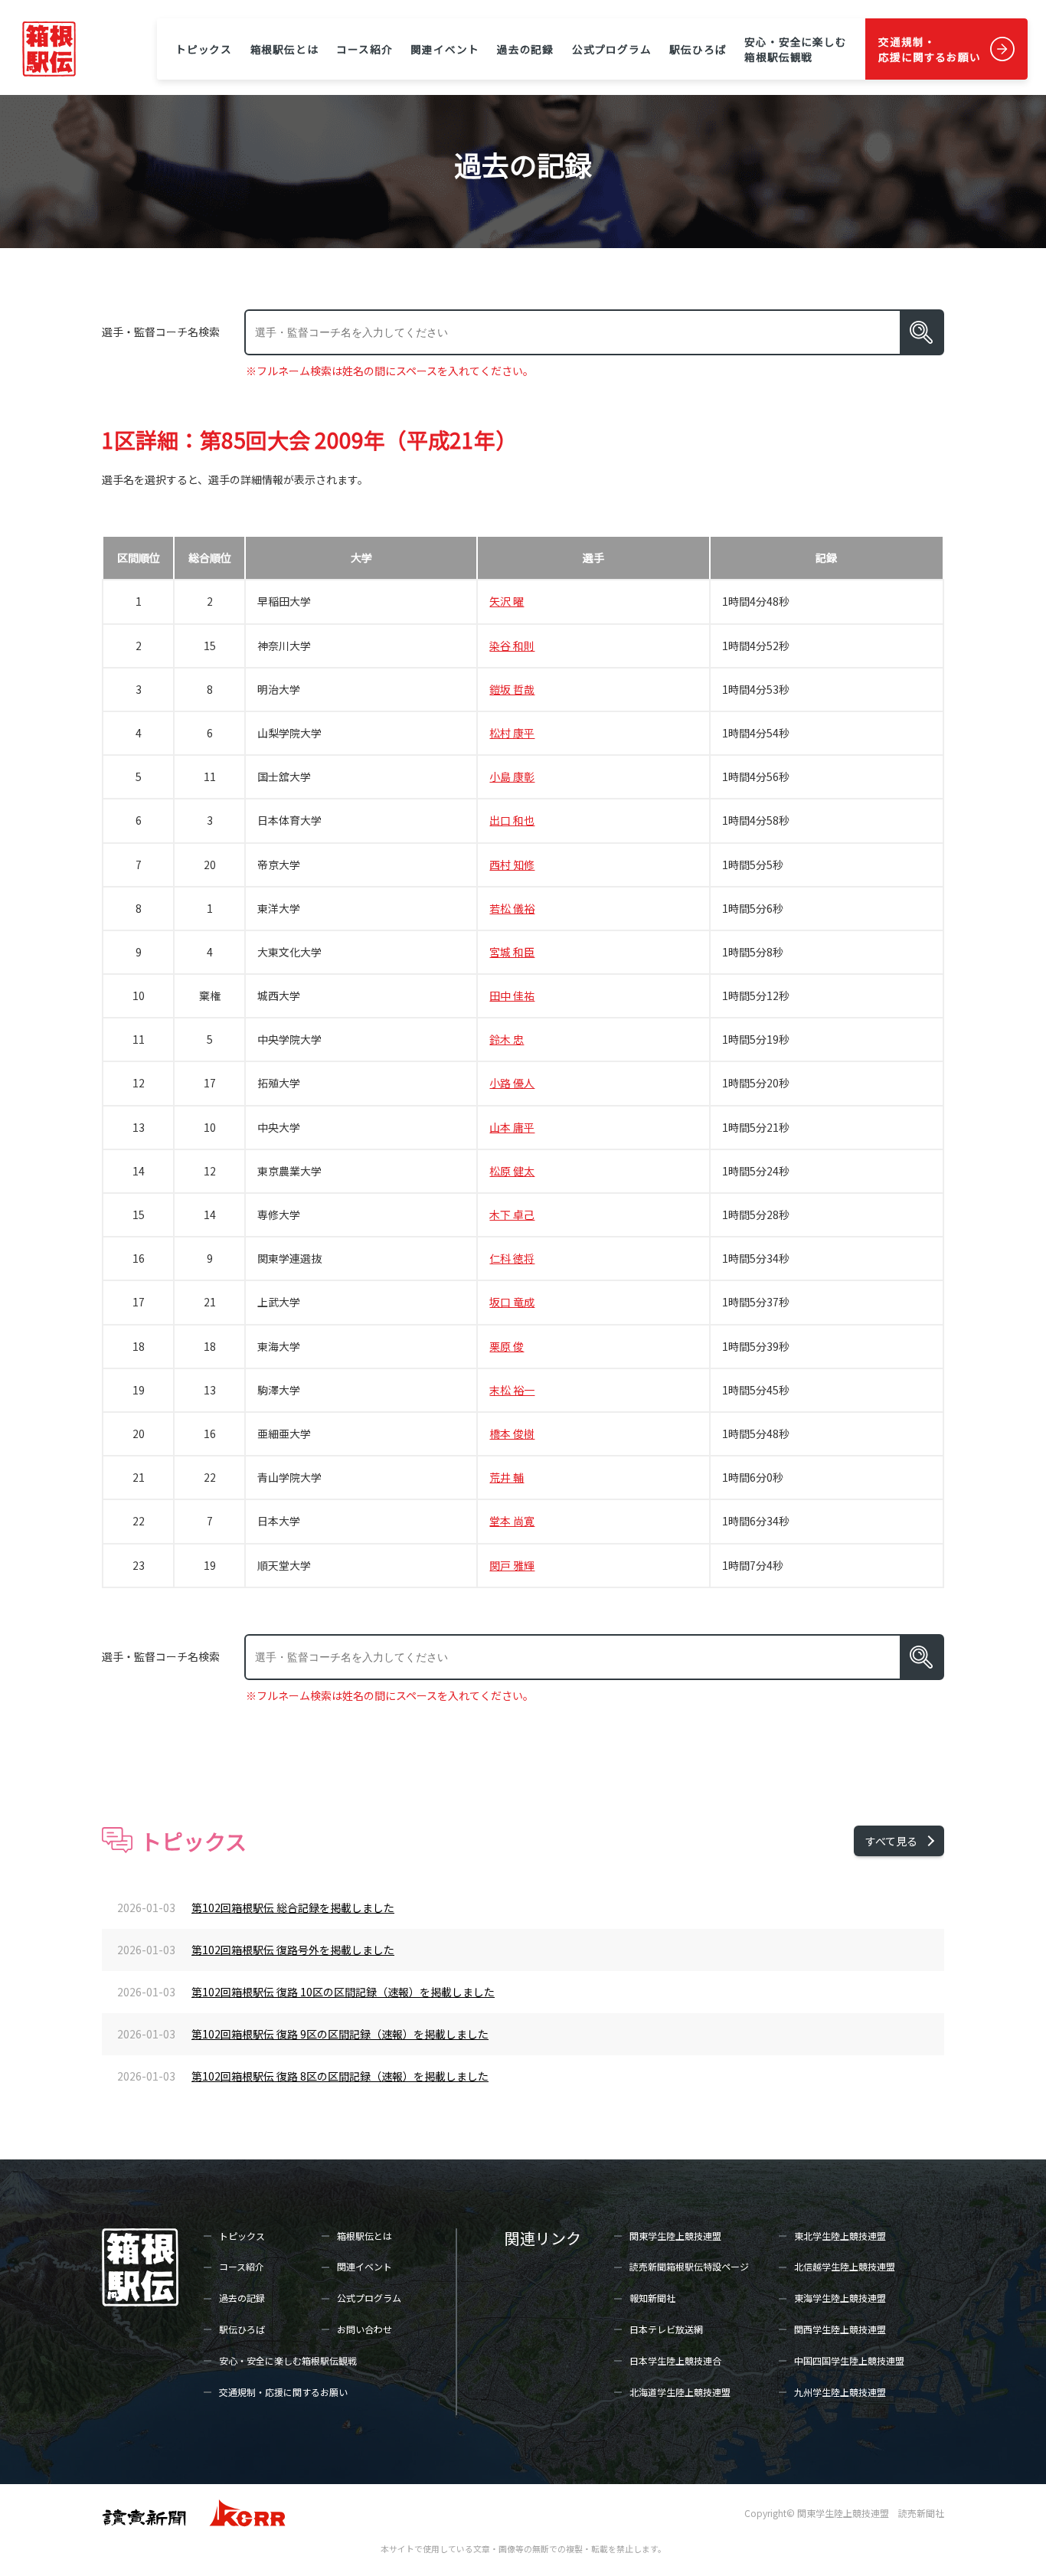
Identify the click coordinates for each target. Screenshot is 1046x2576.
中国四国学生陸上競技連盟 (849, 2360)
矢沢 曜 (507, 601)
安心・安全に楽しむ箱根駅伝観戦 (796, 49)
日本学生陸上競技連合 (675, 2360)
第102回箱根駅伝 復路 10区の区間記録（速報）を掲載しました (343, 1992)
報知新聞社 (652, 2298)
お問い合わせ (364, 2329)
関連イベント (445, 49)
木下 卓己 (512, 1214)
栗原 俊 (507, 1346)
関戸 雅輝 (512, 1565)
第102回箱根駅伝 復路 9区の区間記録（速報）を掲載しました (340, 2034)
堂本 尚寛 (512, 1521)
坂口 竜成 (512, 1302)
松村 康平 (512, 733)
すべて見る (891, 1841)
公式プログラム (612, 49)
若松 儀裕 (512, 908)
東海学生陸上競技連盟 (840, 2298)
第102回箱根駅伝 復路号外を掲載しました (293, 1950)
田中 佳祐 (512, 995)
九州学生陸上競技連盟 (840, 2392)
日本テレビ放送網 (666, 2329)
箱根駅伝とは (284, 49)
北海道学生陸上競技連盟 (680, 2392)
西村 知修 (512, 865)
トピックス (204, 49)
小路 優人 (512, 1083)
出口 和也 (512, 820)
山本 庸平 (512, 1127)
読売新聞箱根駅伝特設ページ (689, 2266)
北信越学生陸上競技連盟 (845, 2266)
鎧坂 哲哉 (512, 689)
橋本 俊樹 (512, 1433)
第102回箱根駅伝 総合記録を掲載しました (293, 1907)
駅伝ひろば (698, 49)
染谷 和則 (512, 646)
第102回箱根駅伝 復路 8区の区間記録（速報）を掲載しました (340, 2076)
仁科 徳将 (512, 1258)
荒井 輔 (507, 1477)
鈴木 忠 (507, 1039)
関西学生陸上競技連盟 (840, 2329)
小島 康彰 (512, 776)
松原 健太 (512, 1171)
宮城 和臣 (512, 952)
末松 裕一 (512, 1390)
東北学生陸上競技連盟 (840, 2236)
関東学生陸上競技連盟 (675, 2236)
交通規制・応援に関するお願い (930, 49)
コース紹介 (364, 49)
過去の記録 (525, 49)
